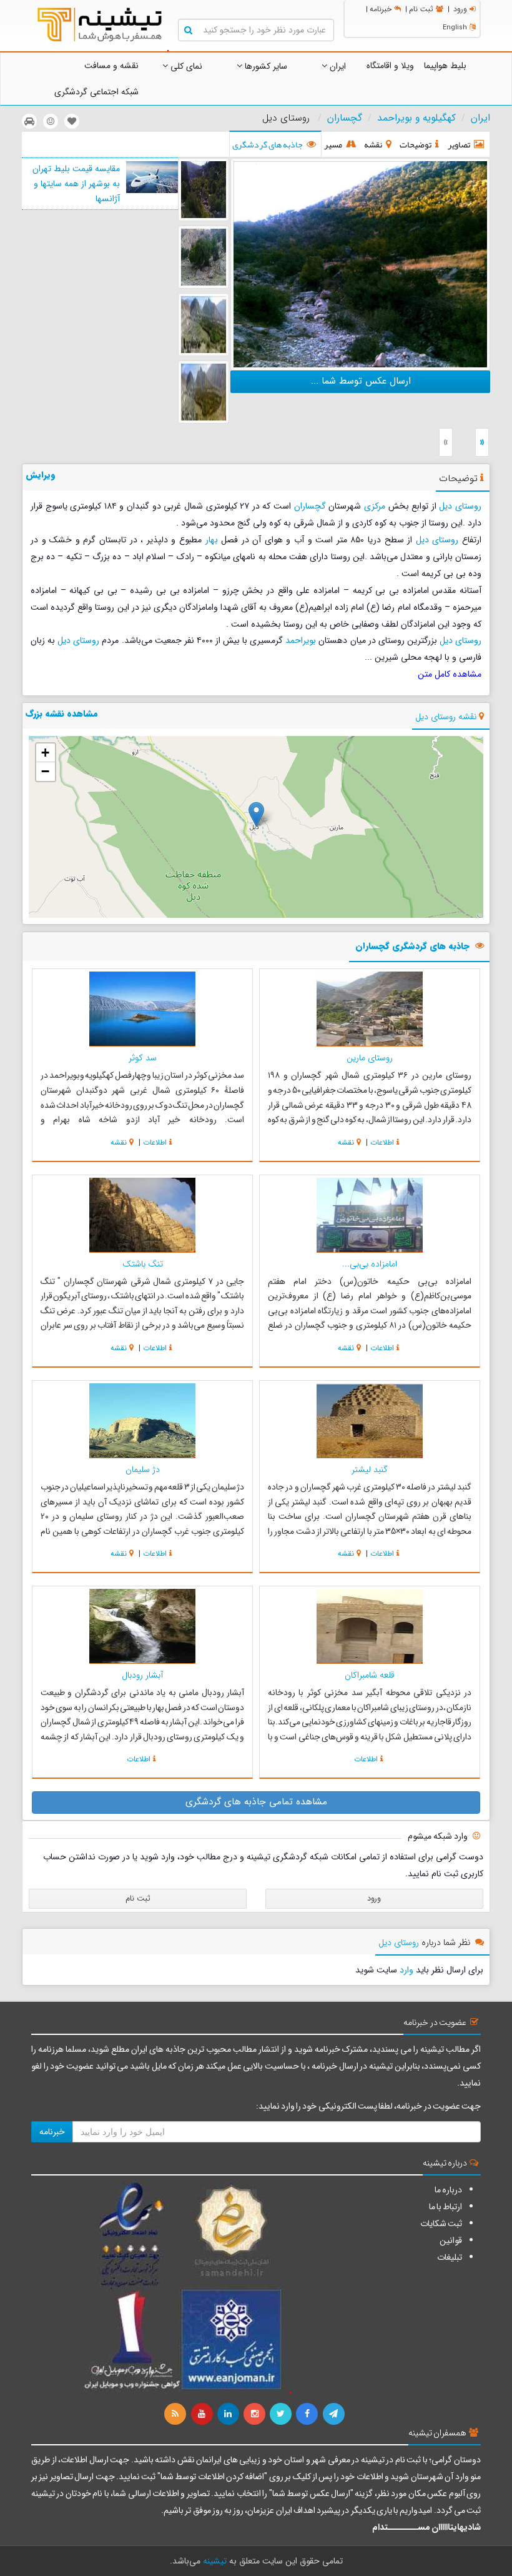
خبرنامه (381, 9)
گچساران (345, 118)
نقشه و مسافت (111, 66)
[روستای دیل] (360, 263)
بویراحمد (301, 640)
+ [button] (45, 753)
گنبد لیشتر (370, 1470)
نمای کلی (185, 66)
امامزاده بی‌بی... (370, 1264)
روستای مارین (370, 1058)
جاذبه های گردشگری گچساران (412, 947)
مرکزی (375, 506)
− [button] (45, 771)
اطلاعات (382, 1142)
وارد (406, 1970)
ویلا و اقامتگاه (390, 66)
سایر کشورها (265, 66)
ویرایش (41, 475)
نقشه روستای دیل (446, 717)
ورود (460, 9)
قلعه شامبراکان (370, 1675)
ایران (337, 66)
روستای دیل (460, 506)
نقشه (346, 1142)
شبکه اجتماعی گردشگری (96, 92)
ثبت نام (421, 9)
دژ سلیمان (143, 1470)
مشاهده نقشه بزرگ (62, 714)
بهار (212, 540)
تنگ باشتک (143, 1264)
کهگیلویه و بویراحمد (416, 118)
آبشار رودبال (142, 1675)
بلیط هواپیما (445, 66)
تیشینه (215, 2561)
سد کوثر (143, 1058)
